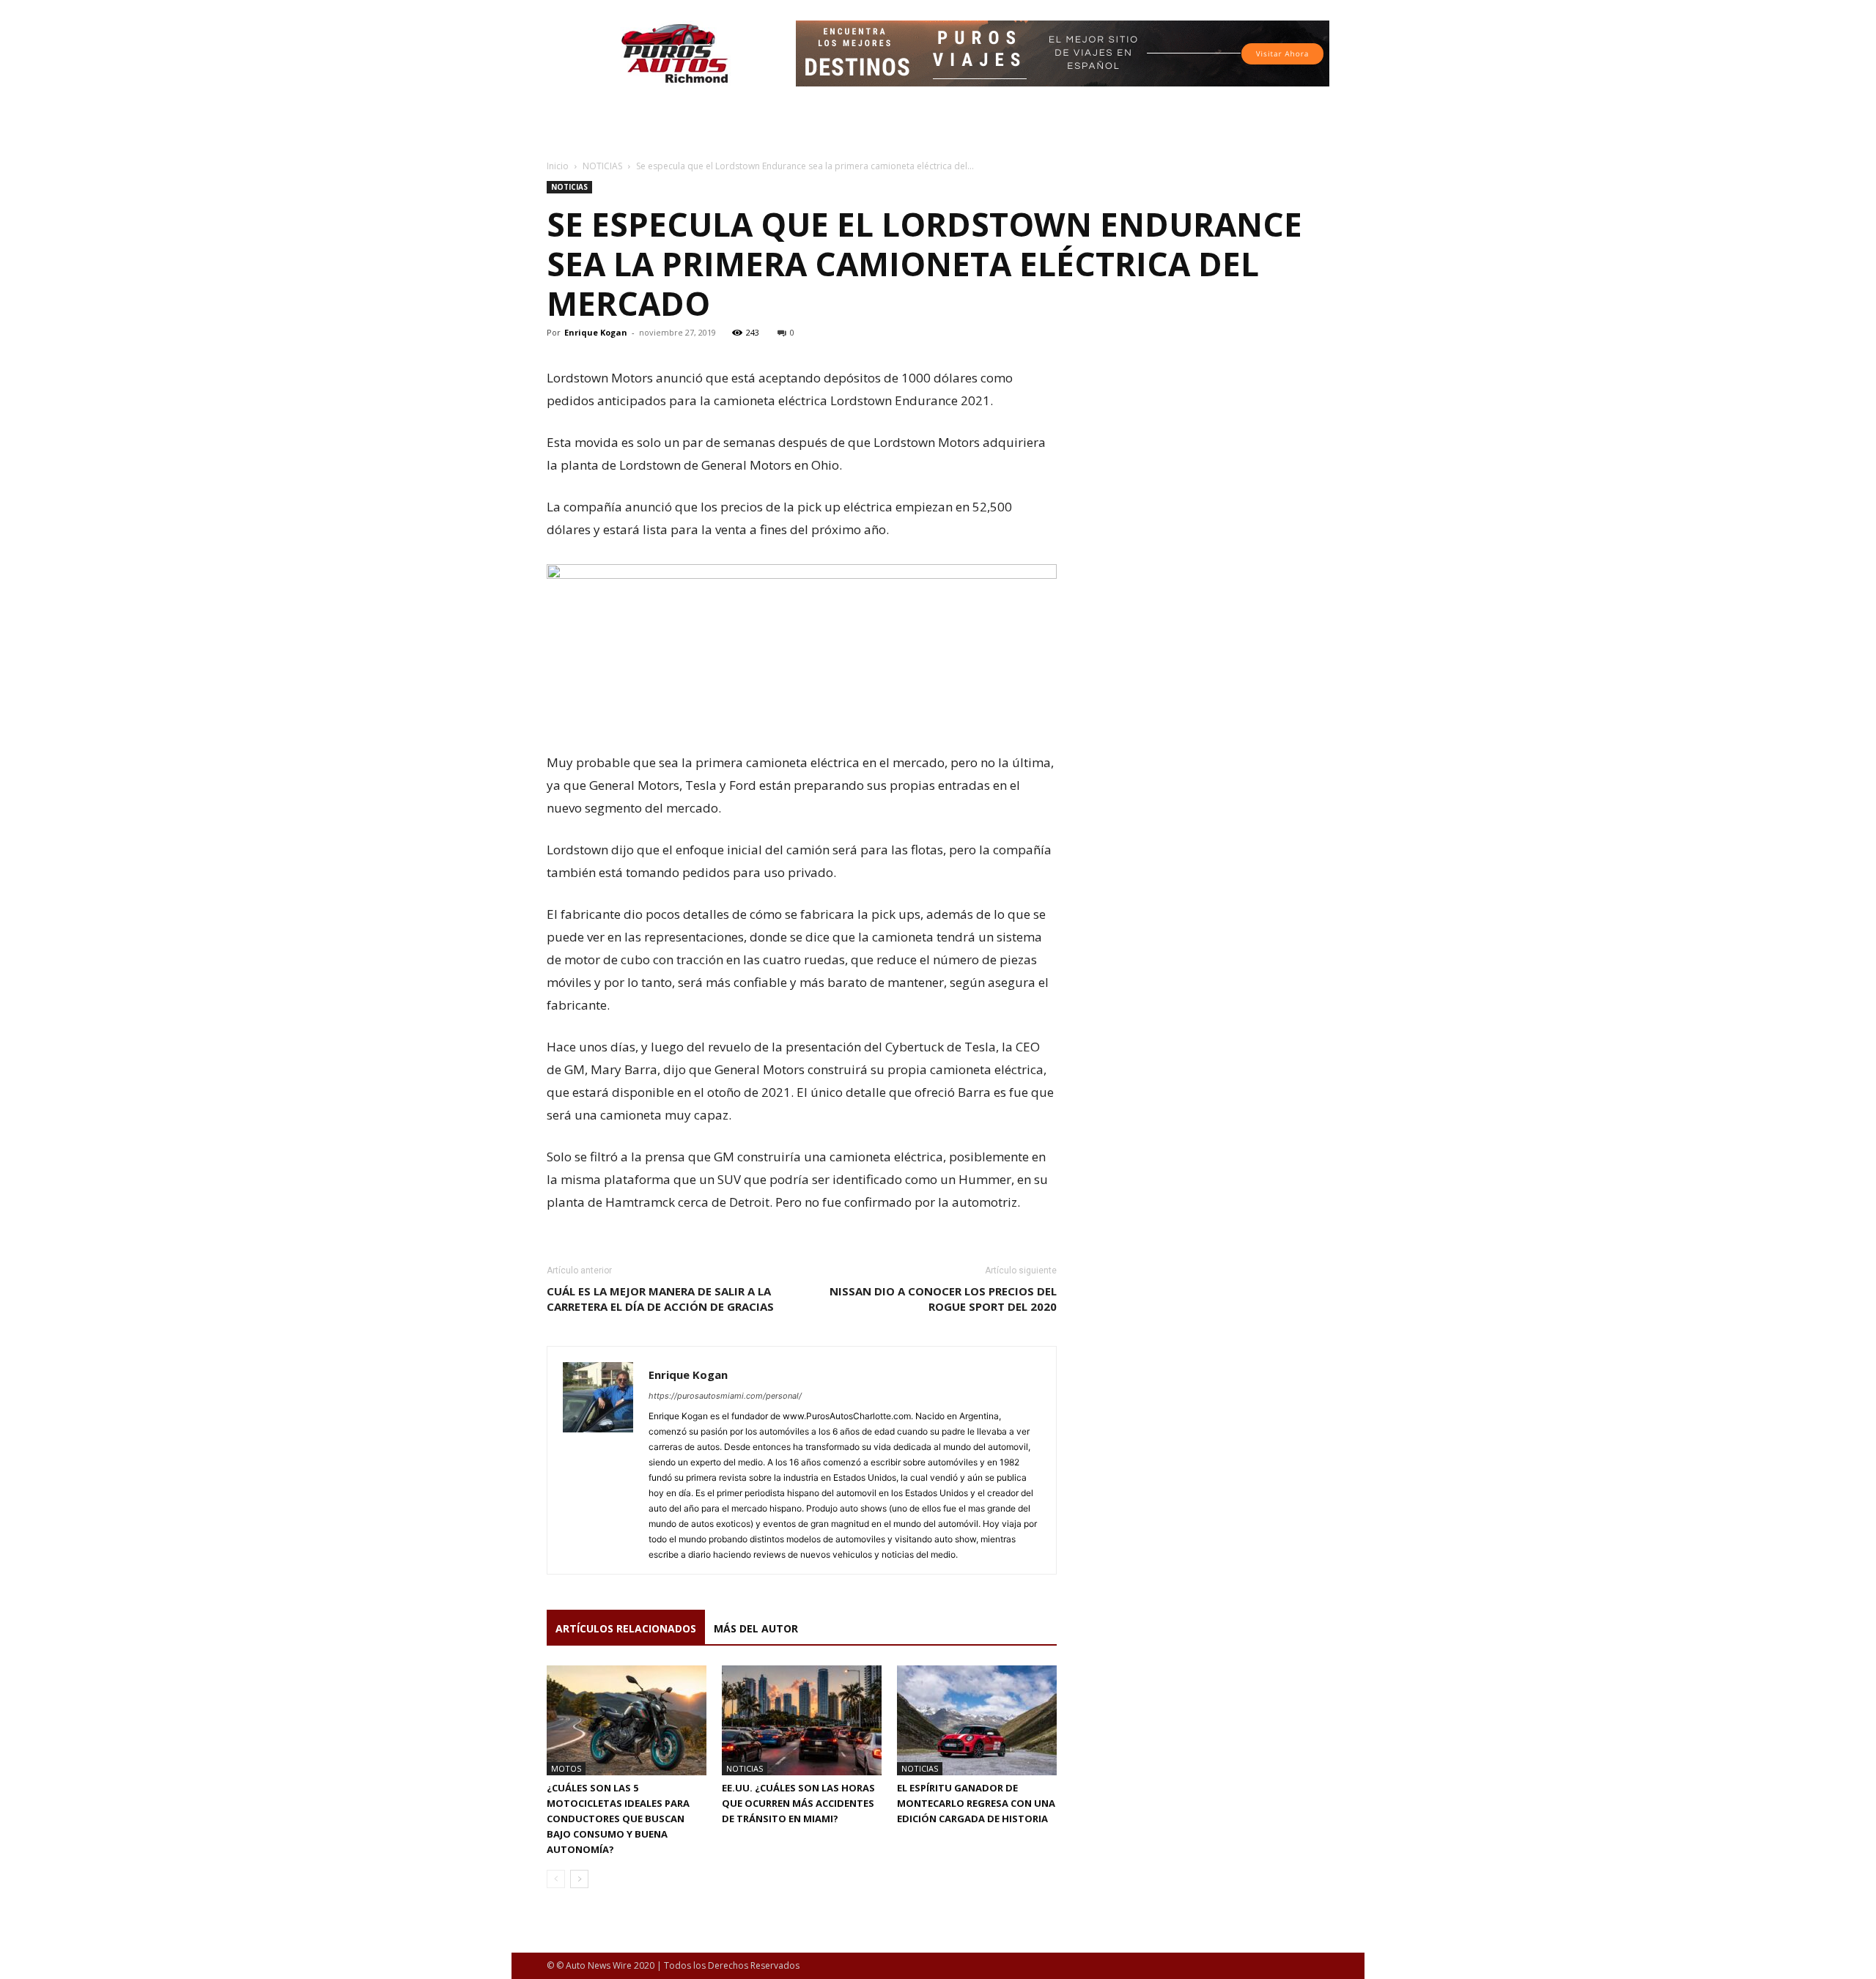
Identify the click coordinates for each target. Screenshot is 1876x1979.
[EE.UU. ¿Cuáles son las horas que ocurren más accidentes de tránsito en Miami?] (802, 1720)
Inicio (558, 166)
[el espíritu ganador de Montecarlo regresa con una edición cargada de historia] (977, 1720)
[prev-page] (556, 1879)
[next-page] (579, 1879)
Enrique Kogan (596, 332)
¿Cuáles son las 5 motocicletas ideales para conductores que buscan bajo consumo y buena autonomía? (618, 1819)
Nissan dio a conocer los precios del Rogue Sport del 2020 (943, 1299)
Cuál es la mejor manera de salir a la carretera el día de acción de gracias (660, 1299)
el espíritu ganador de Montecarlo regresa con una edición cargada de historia (976, 1803)
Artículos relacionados (626, 1628)
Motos (566, 1768)
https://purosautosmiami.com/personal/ (725, 1396)
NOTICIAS (602, 166)
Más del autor (756, 1628)
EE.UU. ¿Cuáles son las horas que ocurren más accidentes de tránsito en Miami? (798, 1803)
